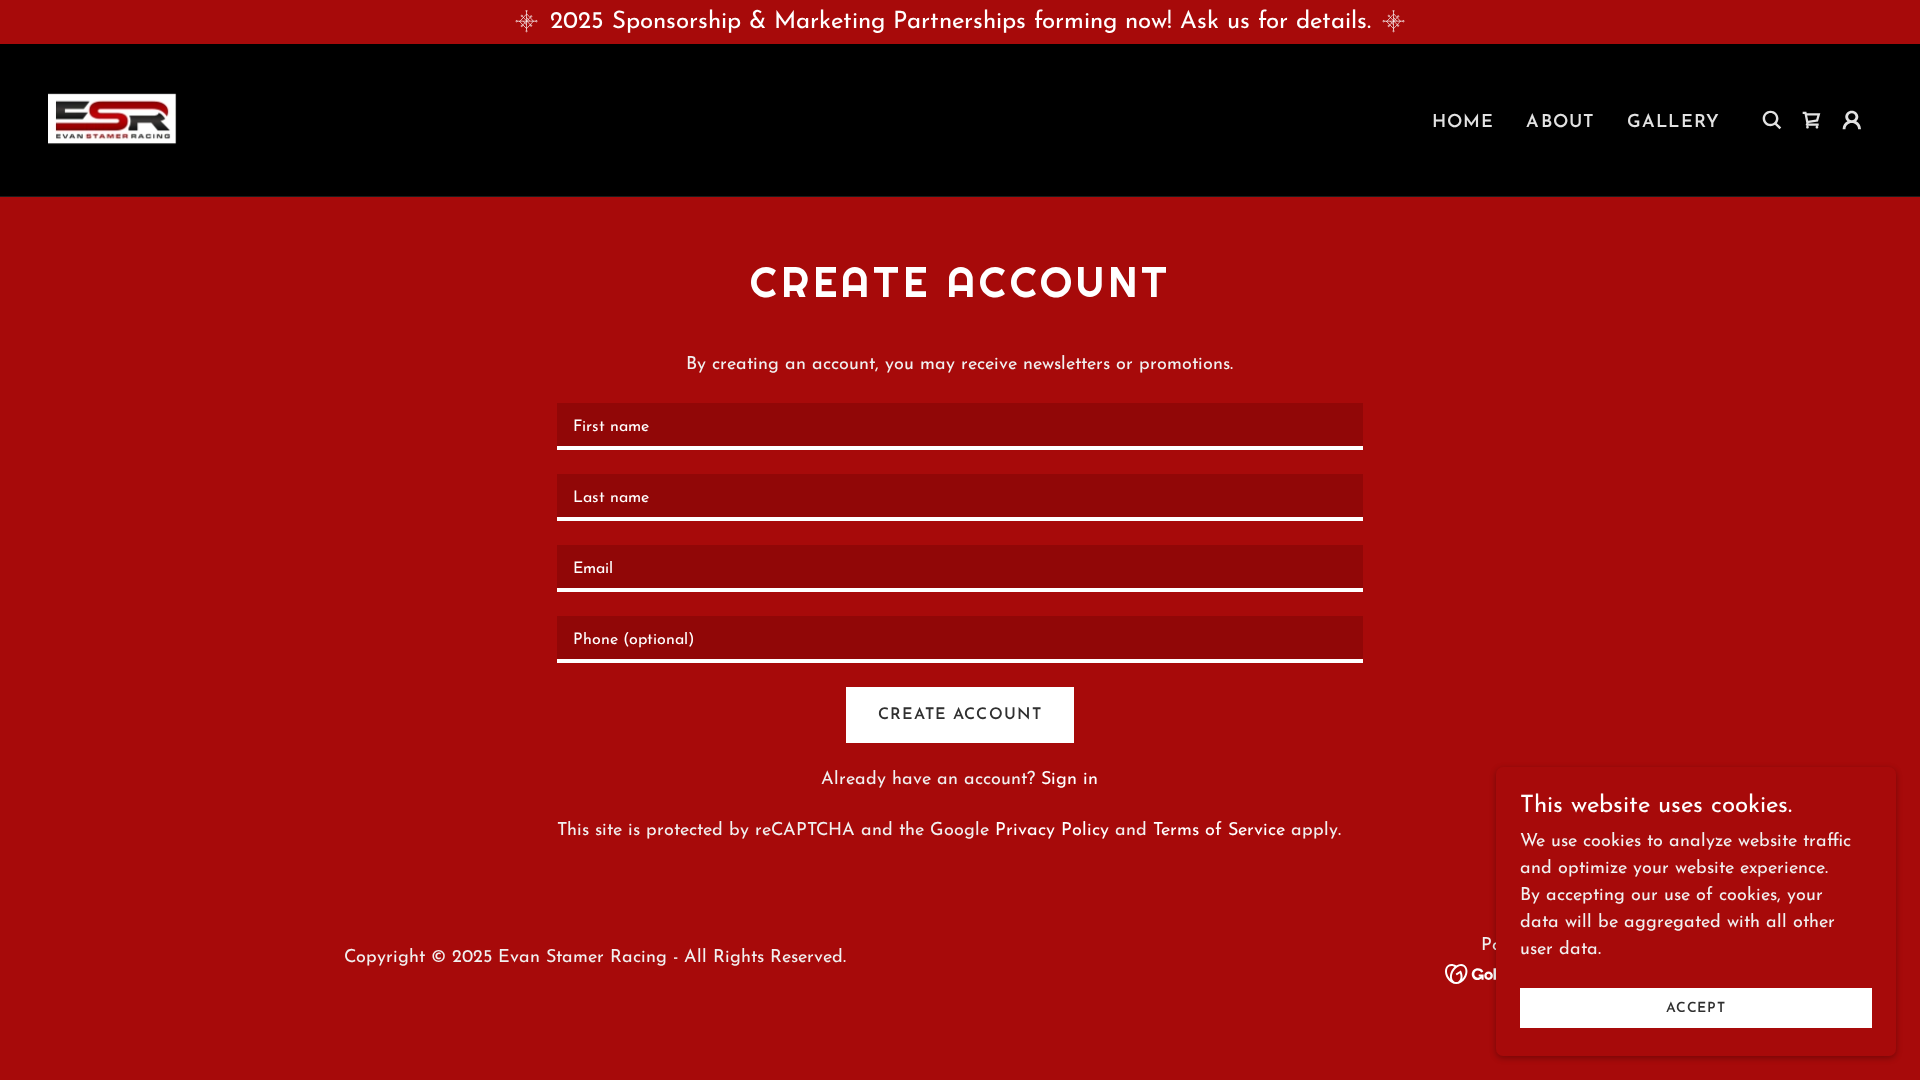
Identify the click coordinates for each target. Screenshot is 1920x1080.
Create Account (959, 715)
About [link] (1560, 123)
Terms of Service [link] (1219, 831)
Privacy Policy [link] (1052, 831)
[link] (113, 119)
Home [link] (1463, 123)
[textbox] (959, 426)
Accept (1696, 1008)
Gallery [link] (1673, 123)
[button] (1852, 120)
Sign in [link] (1069, 780)
